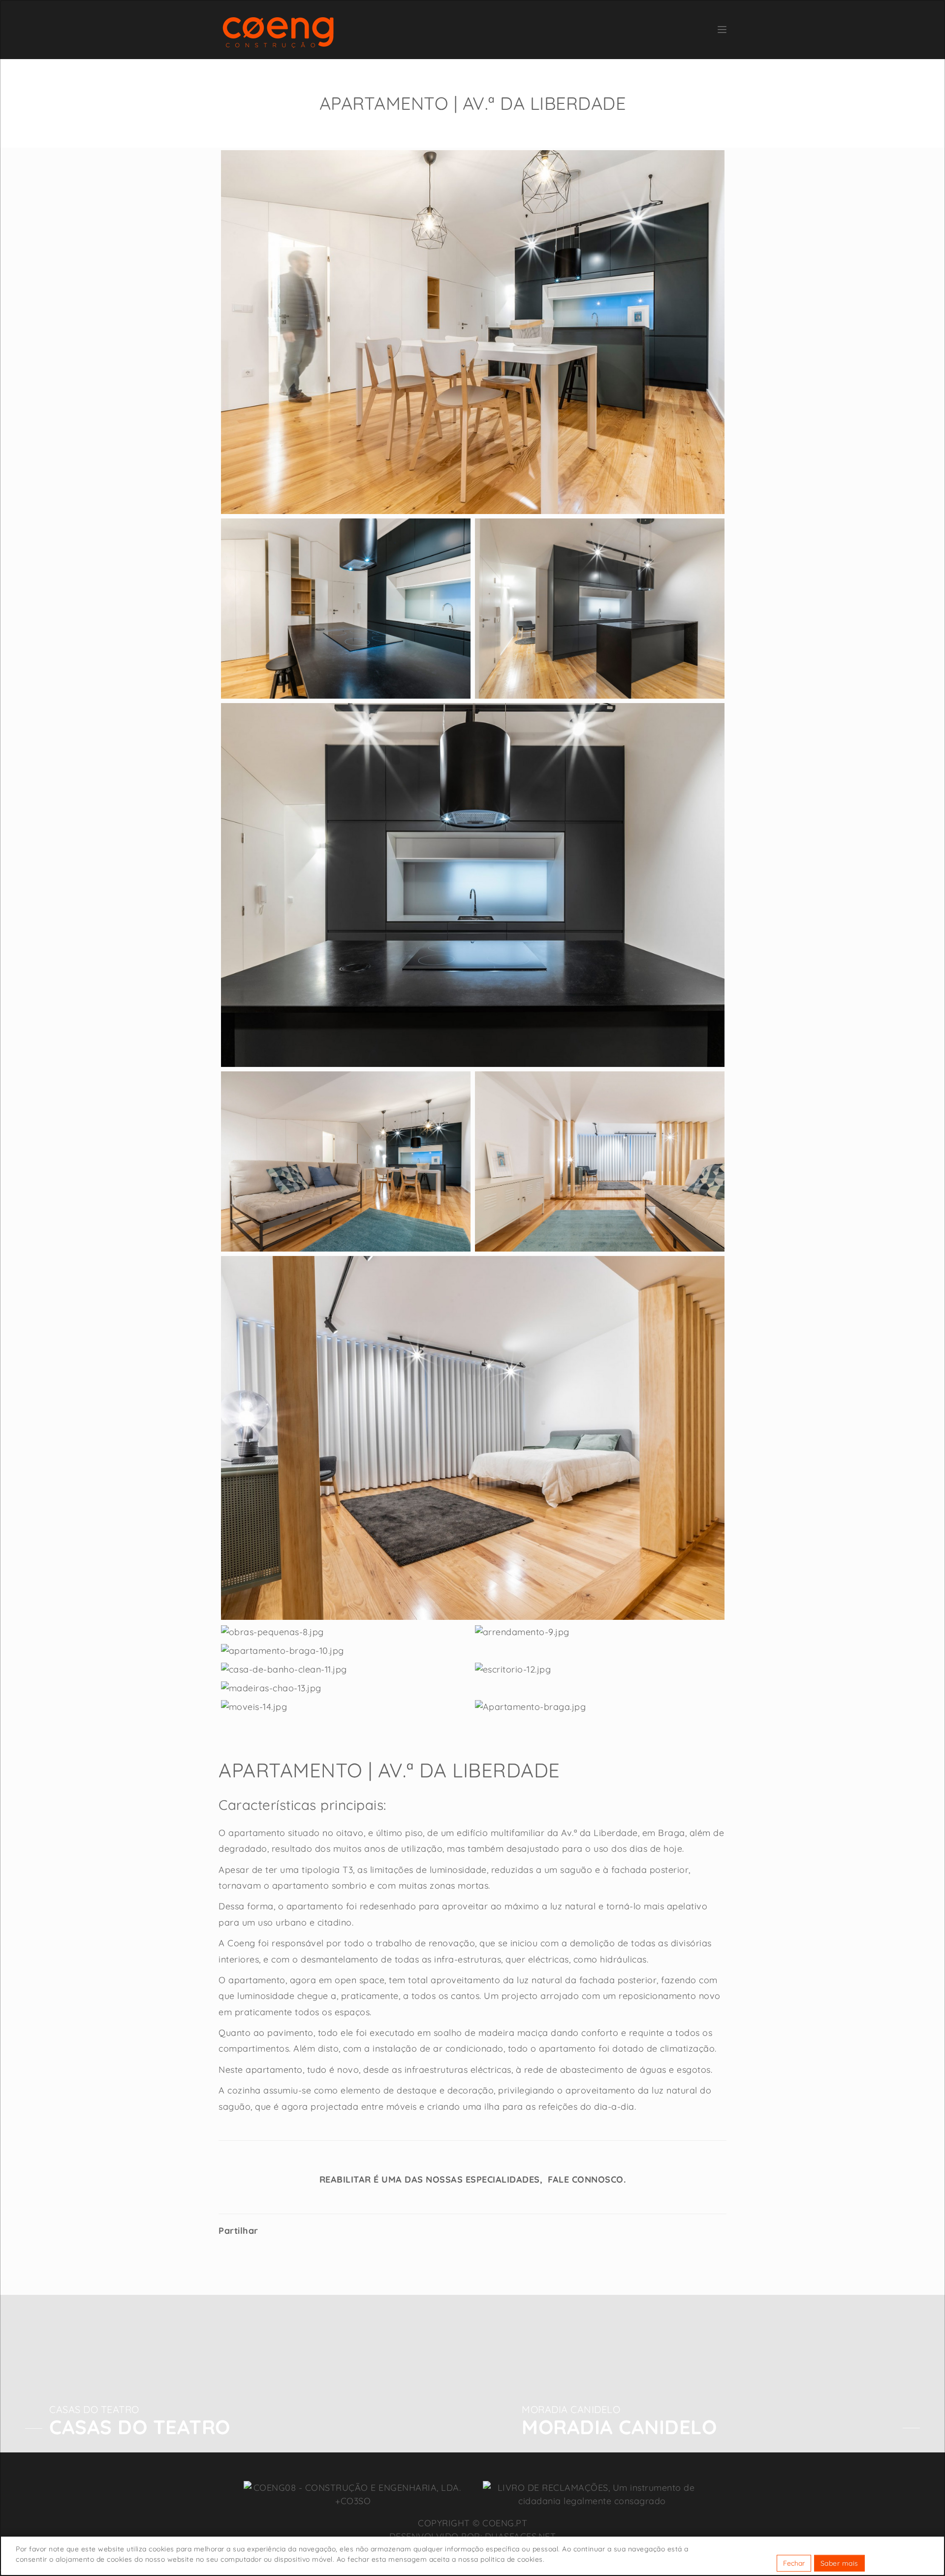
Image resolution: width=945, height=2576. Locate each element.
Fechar (794, 2563)
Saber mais (839, 2563)
